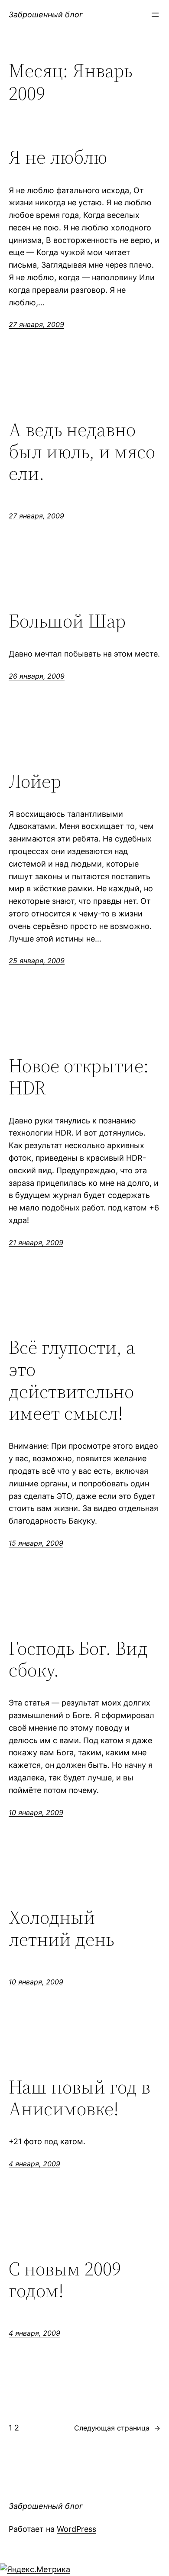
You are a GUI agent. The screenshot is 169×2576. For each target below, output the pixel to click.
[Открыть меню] (155, 15)
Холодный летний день (61, 1928)
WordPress (76, 2529)
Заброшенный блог (46, 15)
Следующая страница (117, 2428)
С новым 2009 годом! (65, 2280)
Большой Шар (67, 621)
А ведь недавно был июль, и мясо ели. (82, 452)
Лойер (35, 782)
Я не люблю (58, 157)
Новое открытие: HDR (79, 1077)
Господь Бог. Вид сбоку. (78, 1659)
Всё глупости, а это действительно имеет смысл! (72, 1380)
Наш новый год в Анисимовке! (80, 2098)
